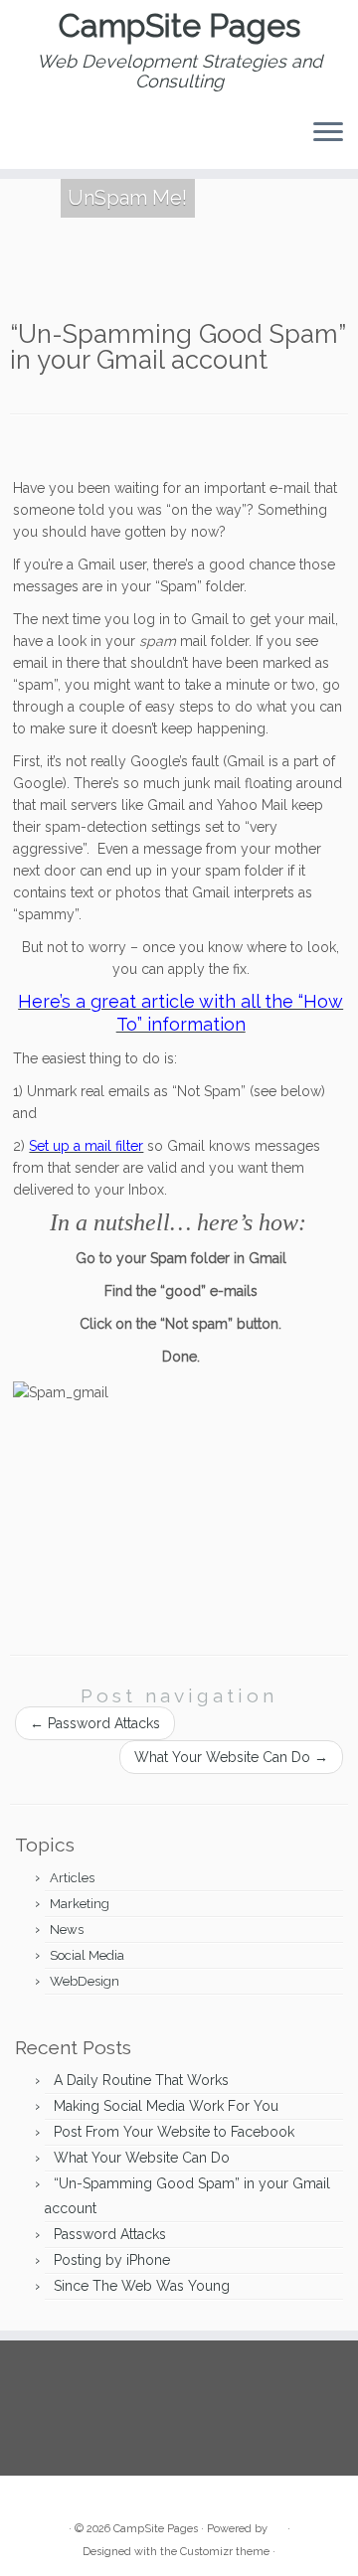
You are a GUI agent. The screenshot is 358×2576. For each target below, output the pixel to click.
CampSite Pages (179, 26)
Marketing (80, 1904)
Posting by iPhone (112, 2260)
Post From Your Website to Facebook (174, 2132)
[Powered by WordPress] (277, 2525)
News (67, 1930)
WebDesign (85, 1981)
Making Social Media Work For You (166, 2106)
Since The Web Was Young (142, 2286)
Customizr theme (225, 2552)
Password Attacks (95, 1723)
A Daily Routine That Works (141, 2080)
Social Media (87, 1955)
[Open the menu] (328, 133)
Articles (72, 1878)
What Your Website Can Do (231, 1757)
